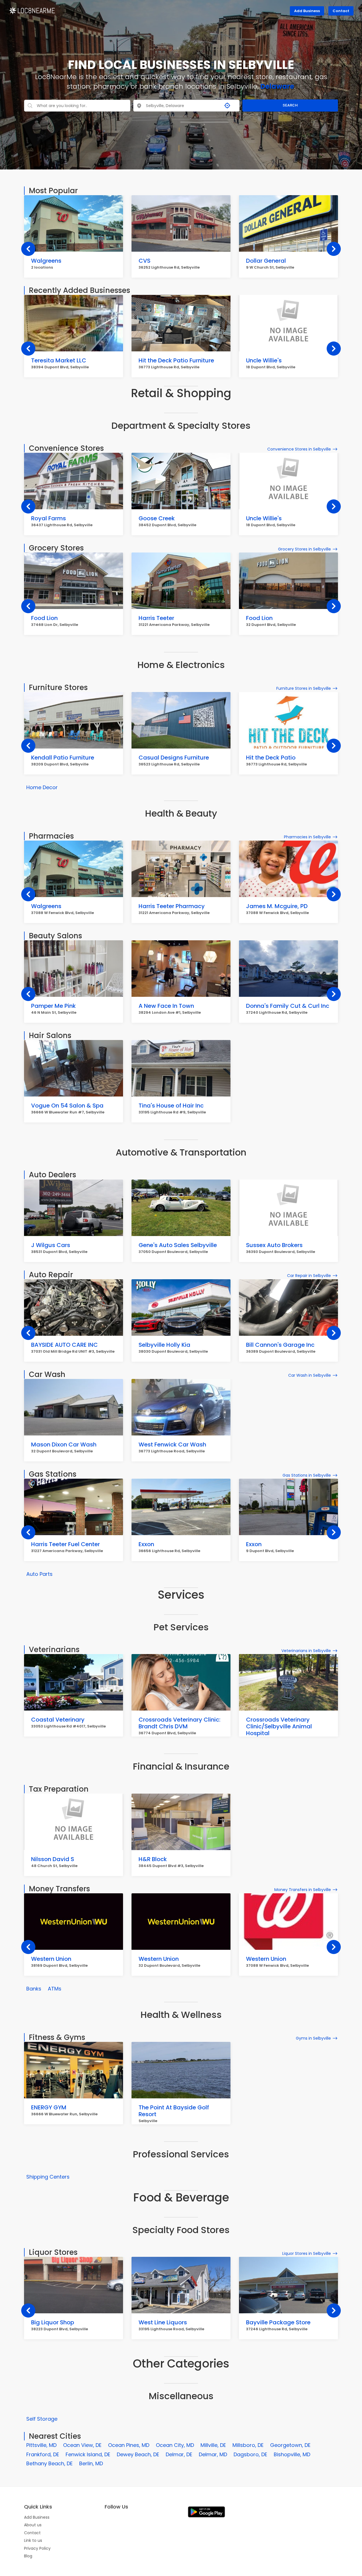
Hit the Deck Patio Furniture (176, 360)
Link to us (33, 2540)
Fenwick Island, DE (88, 2454)
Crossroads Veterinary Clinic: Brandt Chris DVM (179, 1723)
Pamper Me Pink (53, 1006)
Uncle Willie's (264, 360)
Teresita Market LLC (59, 360)
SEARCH (290, 105)
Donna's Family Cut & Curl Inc (288, 1006)
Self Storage (42, 2419)
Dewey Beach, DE (138, 2454)
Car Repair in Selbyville (309, 1276)
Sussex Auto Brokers (274, 1245)
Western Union (51, 1959)
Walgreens (46, 261)
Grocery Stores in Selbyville (304, 549)
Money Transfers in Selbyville (303, 1890)
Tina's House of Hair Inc (171, 1106)
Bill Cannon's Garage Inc (280, 1345)
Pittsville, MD (41, 2445)
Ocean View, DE (82, 2445)
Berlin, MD (91, 2463)
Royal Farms (49, 518)
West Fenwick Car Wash (172, 1444)
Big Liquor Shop (53, 2322)
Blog (28, 2556)
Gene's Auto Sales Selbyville (178, 1245)
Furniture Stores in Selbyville (304, 688)
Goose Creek (157, 518)
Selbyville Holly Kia (164, 1345)
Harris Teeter (156, 618)
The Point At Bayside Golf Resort (174, 2111)
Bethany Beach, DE (49, 2463)
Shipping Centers (48, 2177)
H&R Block (153, 1859)
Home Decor (42, 787)
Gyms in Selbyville (313, 2038)
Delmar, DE (179, 2454)
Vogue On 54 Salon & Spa (67, 1106)
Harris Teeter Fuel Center (65, 1544)
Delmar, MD (213, 2454)
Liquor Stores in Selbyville (307, 2253)
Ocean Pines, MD (129, 2445)
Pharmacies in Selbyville (307, 837)
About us (33, 2525)
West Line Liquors (163, 2322)
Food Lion (44, 618)
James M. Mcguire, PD (277, 906)
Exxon (146, 1544)
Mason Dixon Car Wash (64, 1444)
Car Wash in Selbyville (310, 1375)
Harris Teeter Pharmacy (172, 906)
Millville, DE (213, 2445)
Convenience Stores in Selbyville (299, 449)
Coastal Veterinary (58, 1720)
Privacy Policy (37, 2548)
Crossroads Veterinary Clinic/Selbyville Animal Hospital (279, 1726)
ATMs (55, 1989)
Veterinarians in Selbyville (306, 1651)
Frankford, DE (43, 2454)
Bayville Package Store (278, 2322)
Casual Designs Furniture (174, 758)
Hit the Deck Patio (271, 758)
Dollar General (266, 261)
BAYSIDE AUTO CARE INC (64, 1345)
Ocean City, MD (175, 2445)
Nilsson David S (53, 1859)
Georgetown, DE (290, 2445)
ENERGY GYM (49, 2107)
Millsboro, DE (248, 2445)
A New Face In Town (166, 1006)
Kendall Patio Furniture (63, 758)
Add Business (307, 11)
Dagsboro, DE (250, 2454)
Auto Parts (39, 1574)
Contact (341, 11)
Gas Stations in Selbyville (307, 1475)
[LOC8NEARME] (32, 10)
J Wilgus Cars (51, 1245)
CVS (145, 261)
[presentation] (28, 249)
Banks (34, 1989)
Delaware (277, 86)
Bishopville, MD (292, 2454)
